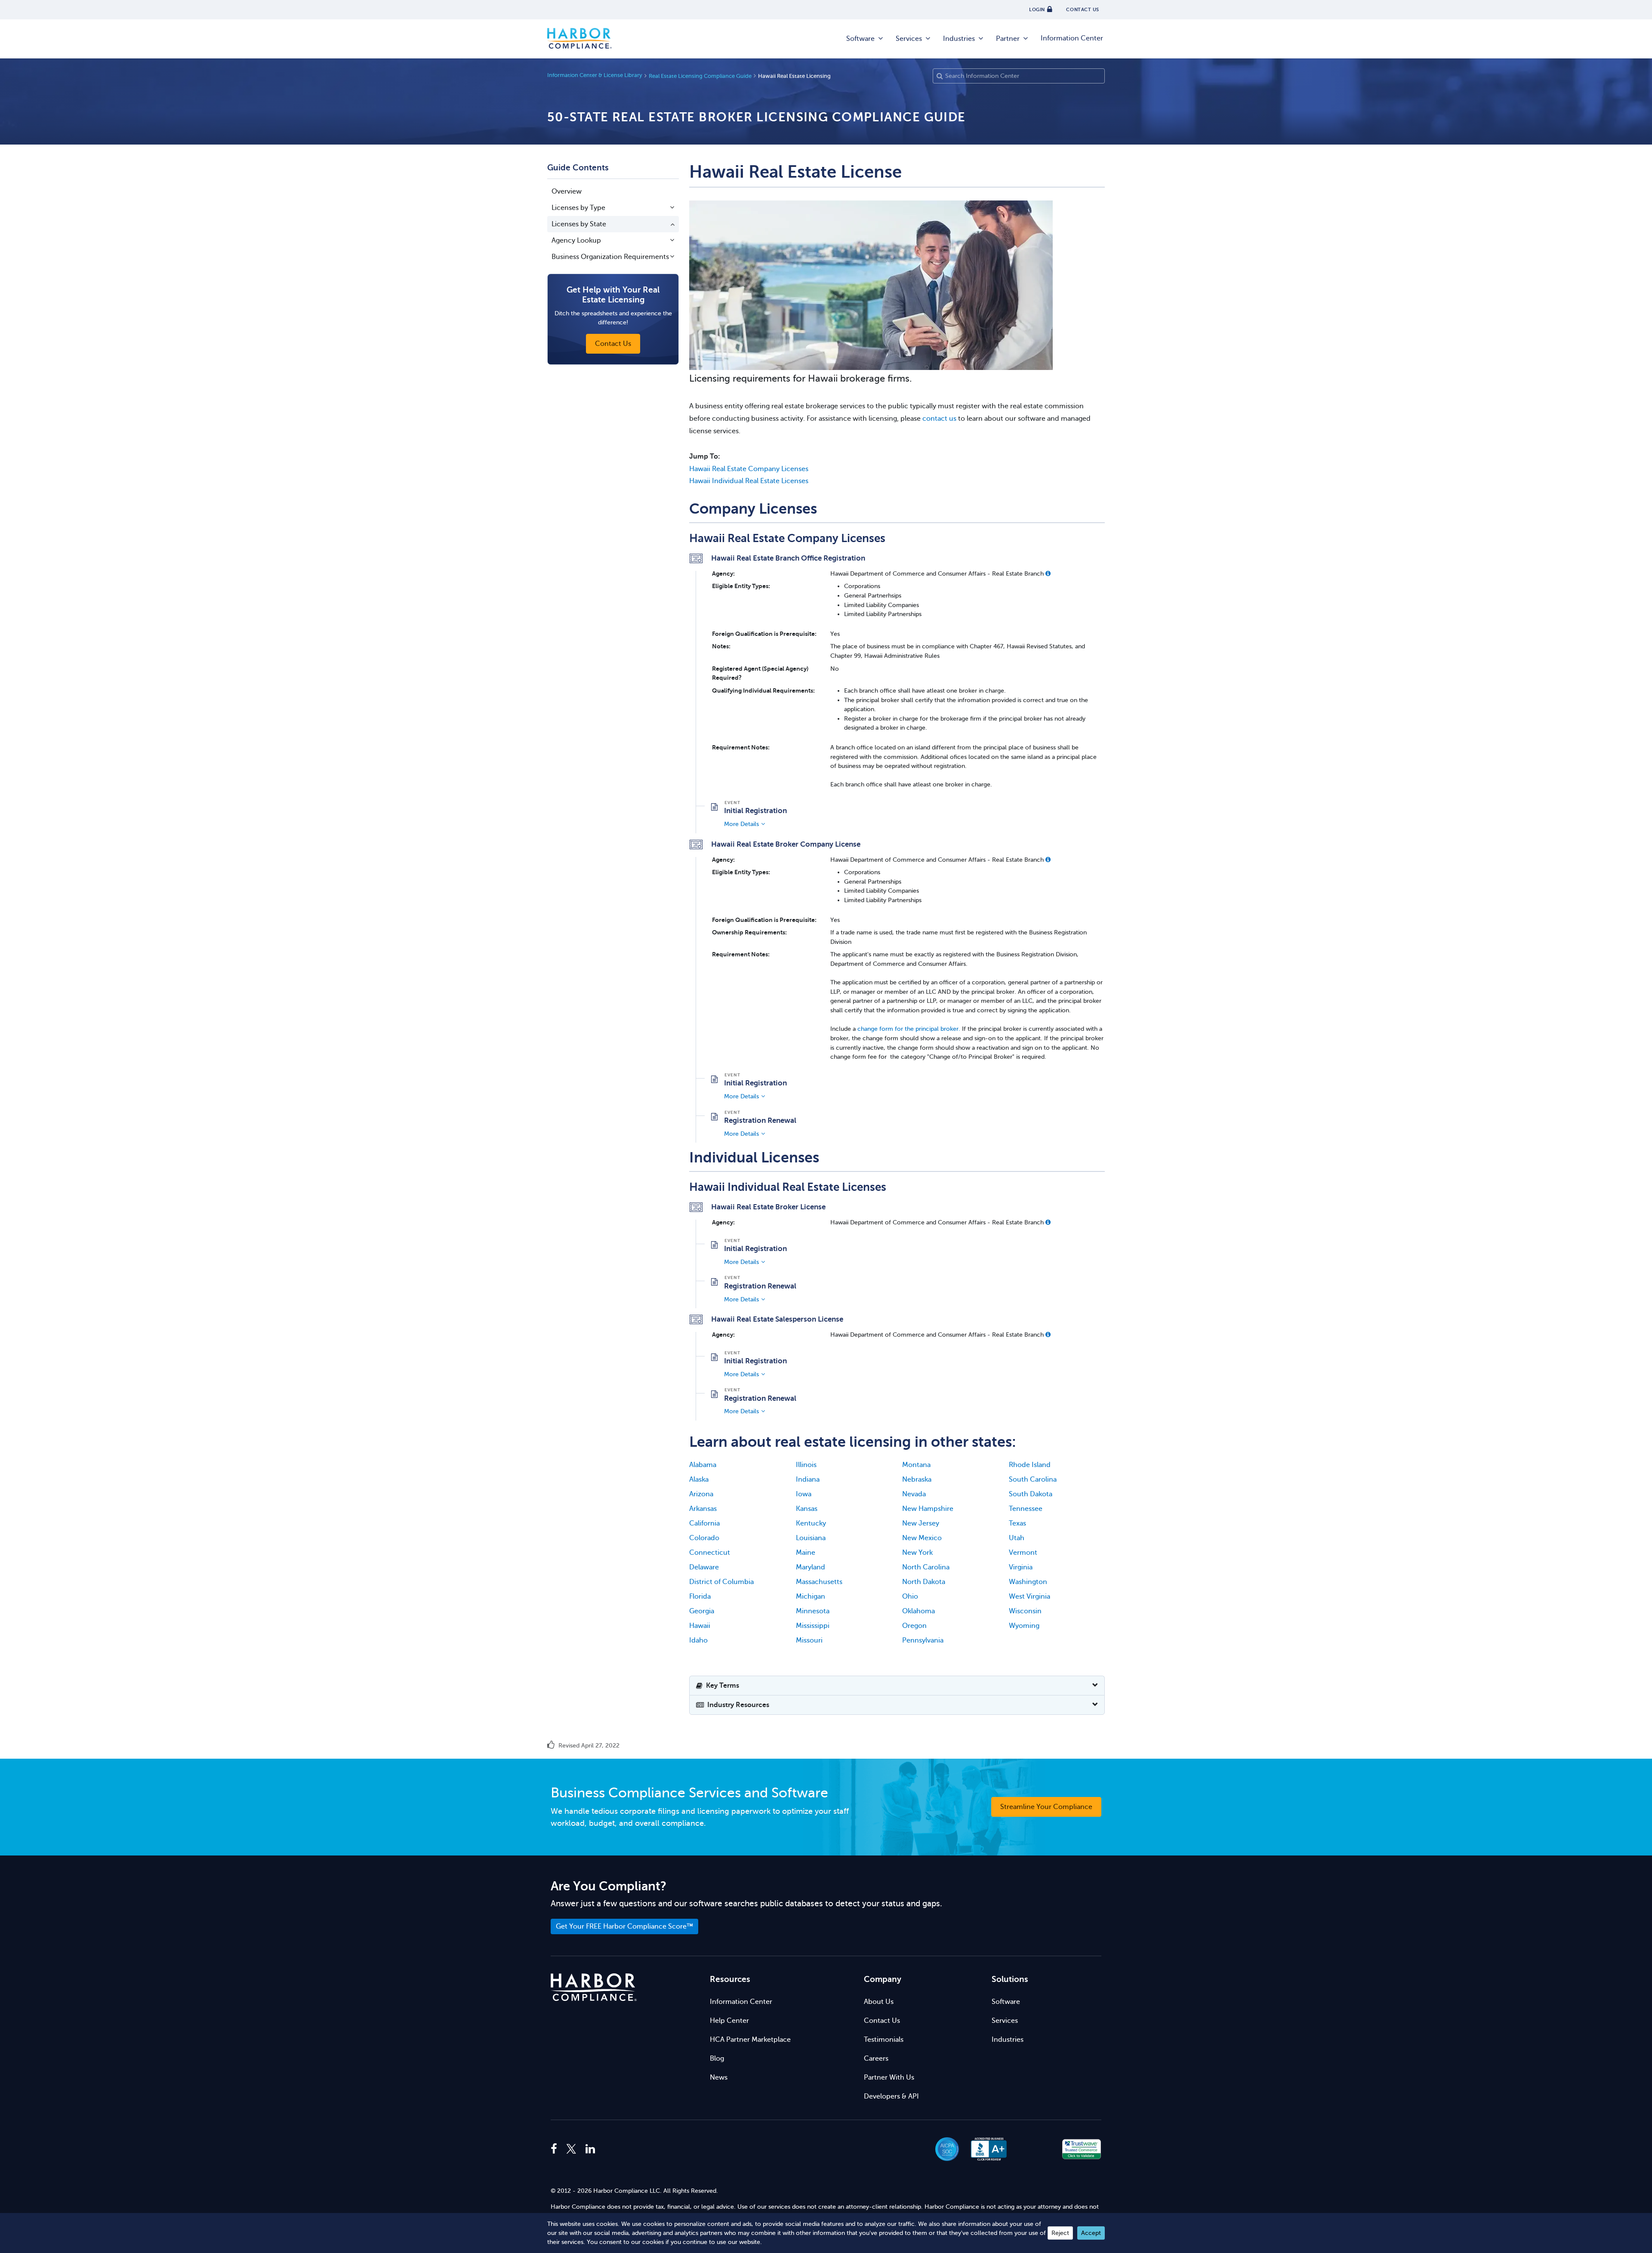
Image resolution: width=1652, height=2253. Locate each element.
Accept (1091, 2233)
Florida (700, 1597)
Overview (567, 191)
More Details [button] (741, 824)
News (719, 2077)
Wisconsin (1025, 1611)
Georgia (702, 1611)
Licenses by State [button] (579, 224)
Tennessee (1026, 1509)
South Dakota (1031, 1494)
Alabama (703, 1465)
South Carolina (1033, 1479)
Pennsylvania (923, 1640)
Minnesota (813, 1611)
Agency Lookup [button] (576, 240)
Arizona (701, 1494)
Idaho (698, 1640)
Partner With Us (889, 2077)
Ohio (910, 1597)
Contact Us (882, 2021)
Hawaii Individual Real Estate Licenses (749, 481)
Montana (916, 1465)
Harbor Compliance (579, 39)
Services (909, 39)
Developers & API (891, 2096)
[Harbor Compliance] (594, 1987)
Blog (717, 2059)
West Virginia (1029, 1597)
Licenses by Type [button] (578, 208)
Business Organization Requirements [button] (610, 257)
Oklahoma (918, 1611)
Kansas (807, 1509)
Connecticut (710, 1553)
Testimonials (884, 2040)
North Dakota (924, 1582)
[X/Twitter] (571, 2149)
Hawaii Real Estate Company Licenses (749, 469)
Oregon (914, 1626)
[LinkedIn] (590, 2149)
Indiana (808, 1479)
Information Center (1072, 38)
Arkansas (703, 1509)
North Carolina (926, 1567)
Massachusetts (819, 1582)
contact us (939, 419)
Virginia (1021, 1567)
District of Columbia (721, 1582)
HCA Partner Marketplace (750, 2040)
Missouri (809, 1640)
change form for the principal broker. (908, 1029)
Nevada (914, 1494)
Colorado (704, 1538)
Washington (1028, 1582)
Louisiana (811, 1538)
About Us (879, 2002)
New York (917, 1553)
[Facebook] (556, 2149)
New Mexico (922, 1538)
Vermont (1023, 1553)
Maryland (811, 1567)
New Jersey (921, 1523)
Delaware (704, 1567)
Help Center (729, 2021)
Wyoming (1024, 1626)
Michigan (811, 1597)
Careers (876, 2059)
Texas (1017, 1523)
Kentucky (811, 1523)
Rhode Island (1030, 1465)
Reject (1060, 2233)
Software (860, 39)
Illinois (806, 1465)
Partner (1008, 39)
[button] (1048, 573)
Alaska (699, 1479)
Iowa (804, 1494)
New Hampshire (928, 1509)
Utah (1017, 1538)
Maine (806, 1553)
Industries (959, 39)
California (704, 1523)
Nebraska (917, 1479)
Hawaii (700, 1626)
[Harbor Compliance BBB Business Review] (985, 2149)
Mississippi (813, 1626)
